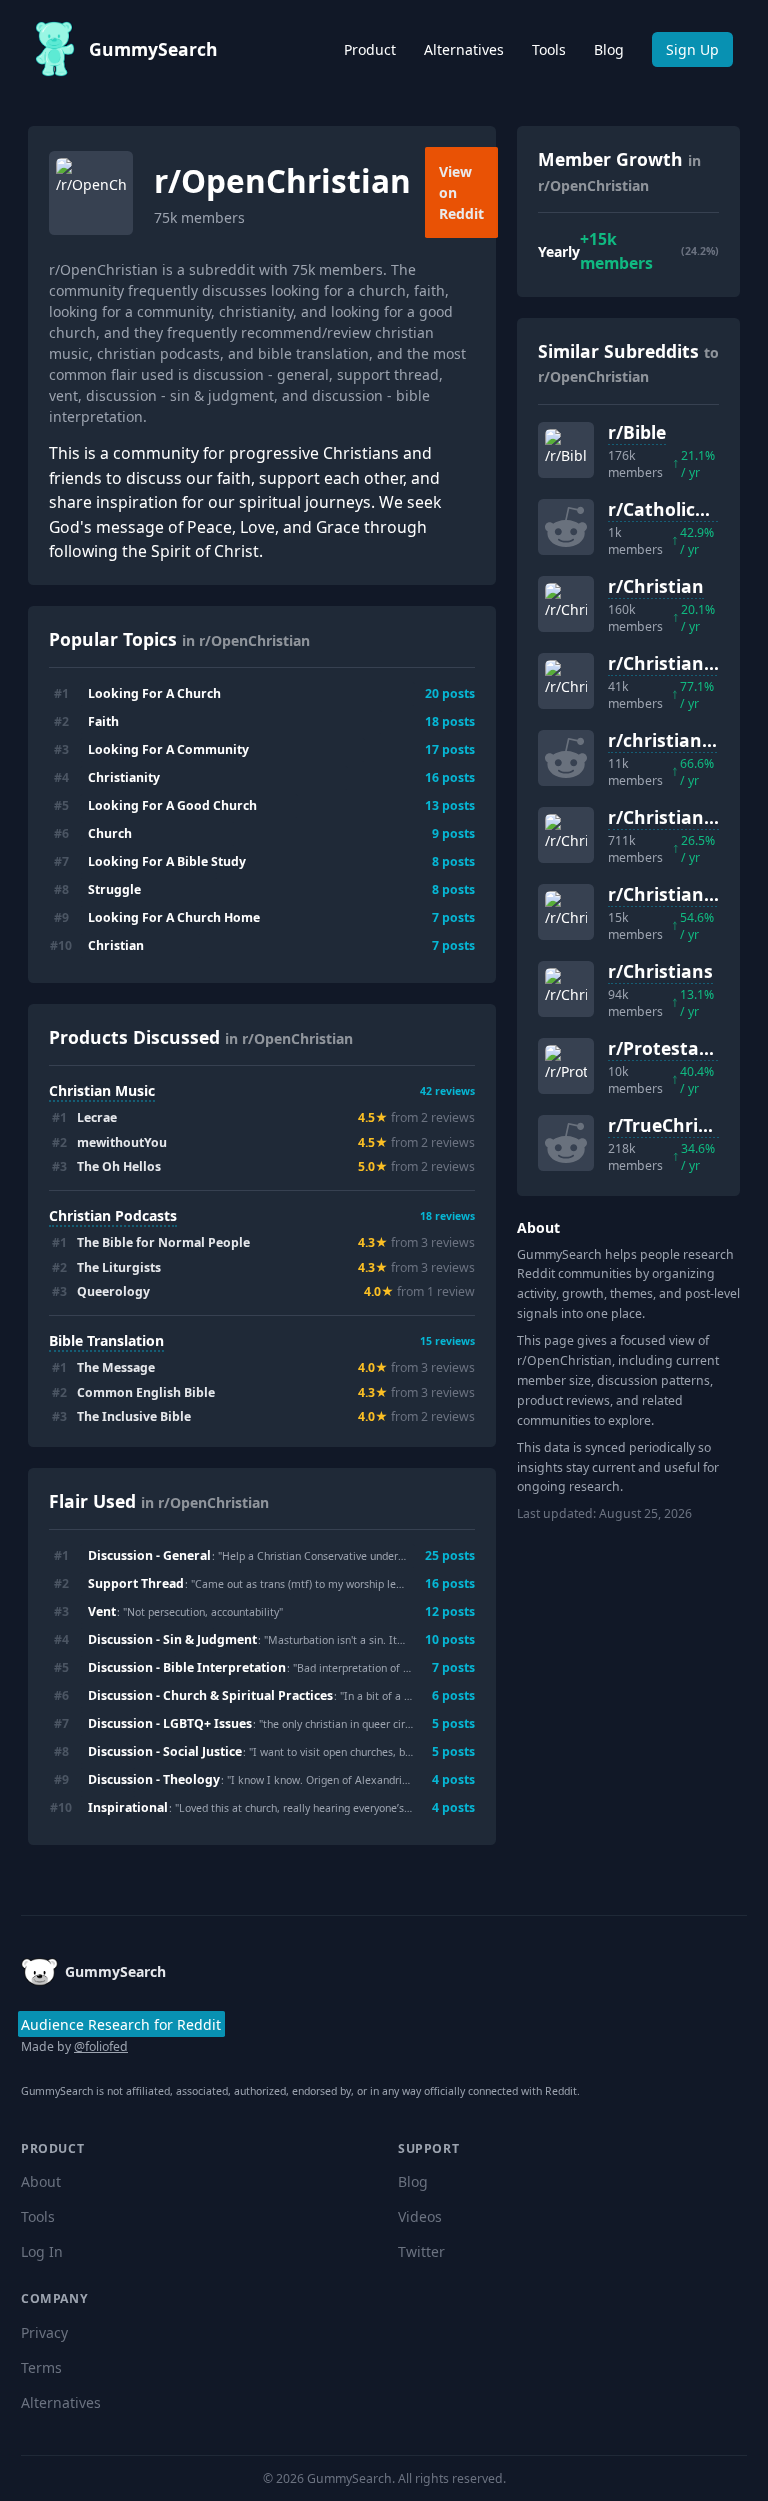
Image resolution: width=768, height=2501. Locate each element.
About (41, 2181)
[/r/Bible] (566, 450)
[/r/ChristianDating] (566, 681)
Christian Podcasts (113, 1215)
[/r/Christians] (566, 989)
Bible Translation (106, 1340)
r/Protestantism (679, 1048)
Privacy (44, 2332)
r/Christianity (667, 817)
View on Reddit (461, 192)
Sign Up (692, 49)
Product (370, 49)
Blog (609, 49)
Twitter (421, 2251)
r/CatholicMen (671, 509)
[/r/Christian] (566, 604)
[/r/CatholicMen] (566, 527)
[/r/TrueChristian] (566, 1143)
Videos (420, 2216)
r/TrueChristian (675, 1125)
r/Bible (637, 432)
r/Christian (656, 586)
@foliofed (101, 2046)
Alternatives (464, 49)
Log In (42, 2251)
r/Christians (660, 971)
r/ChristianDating (686, 663)
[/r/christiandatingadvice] (566, 758)
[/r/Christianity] (566, 835)
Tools (549, 49)
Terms (41, 2367)
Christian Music (102, 1090)
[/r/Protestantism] (566, 1066)
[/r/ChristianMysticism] (566, 912)
